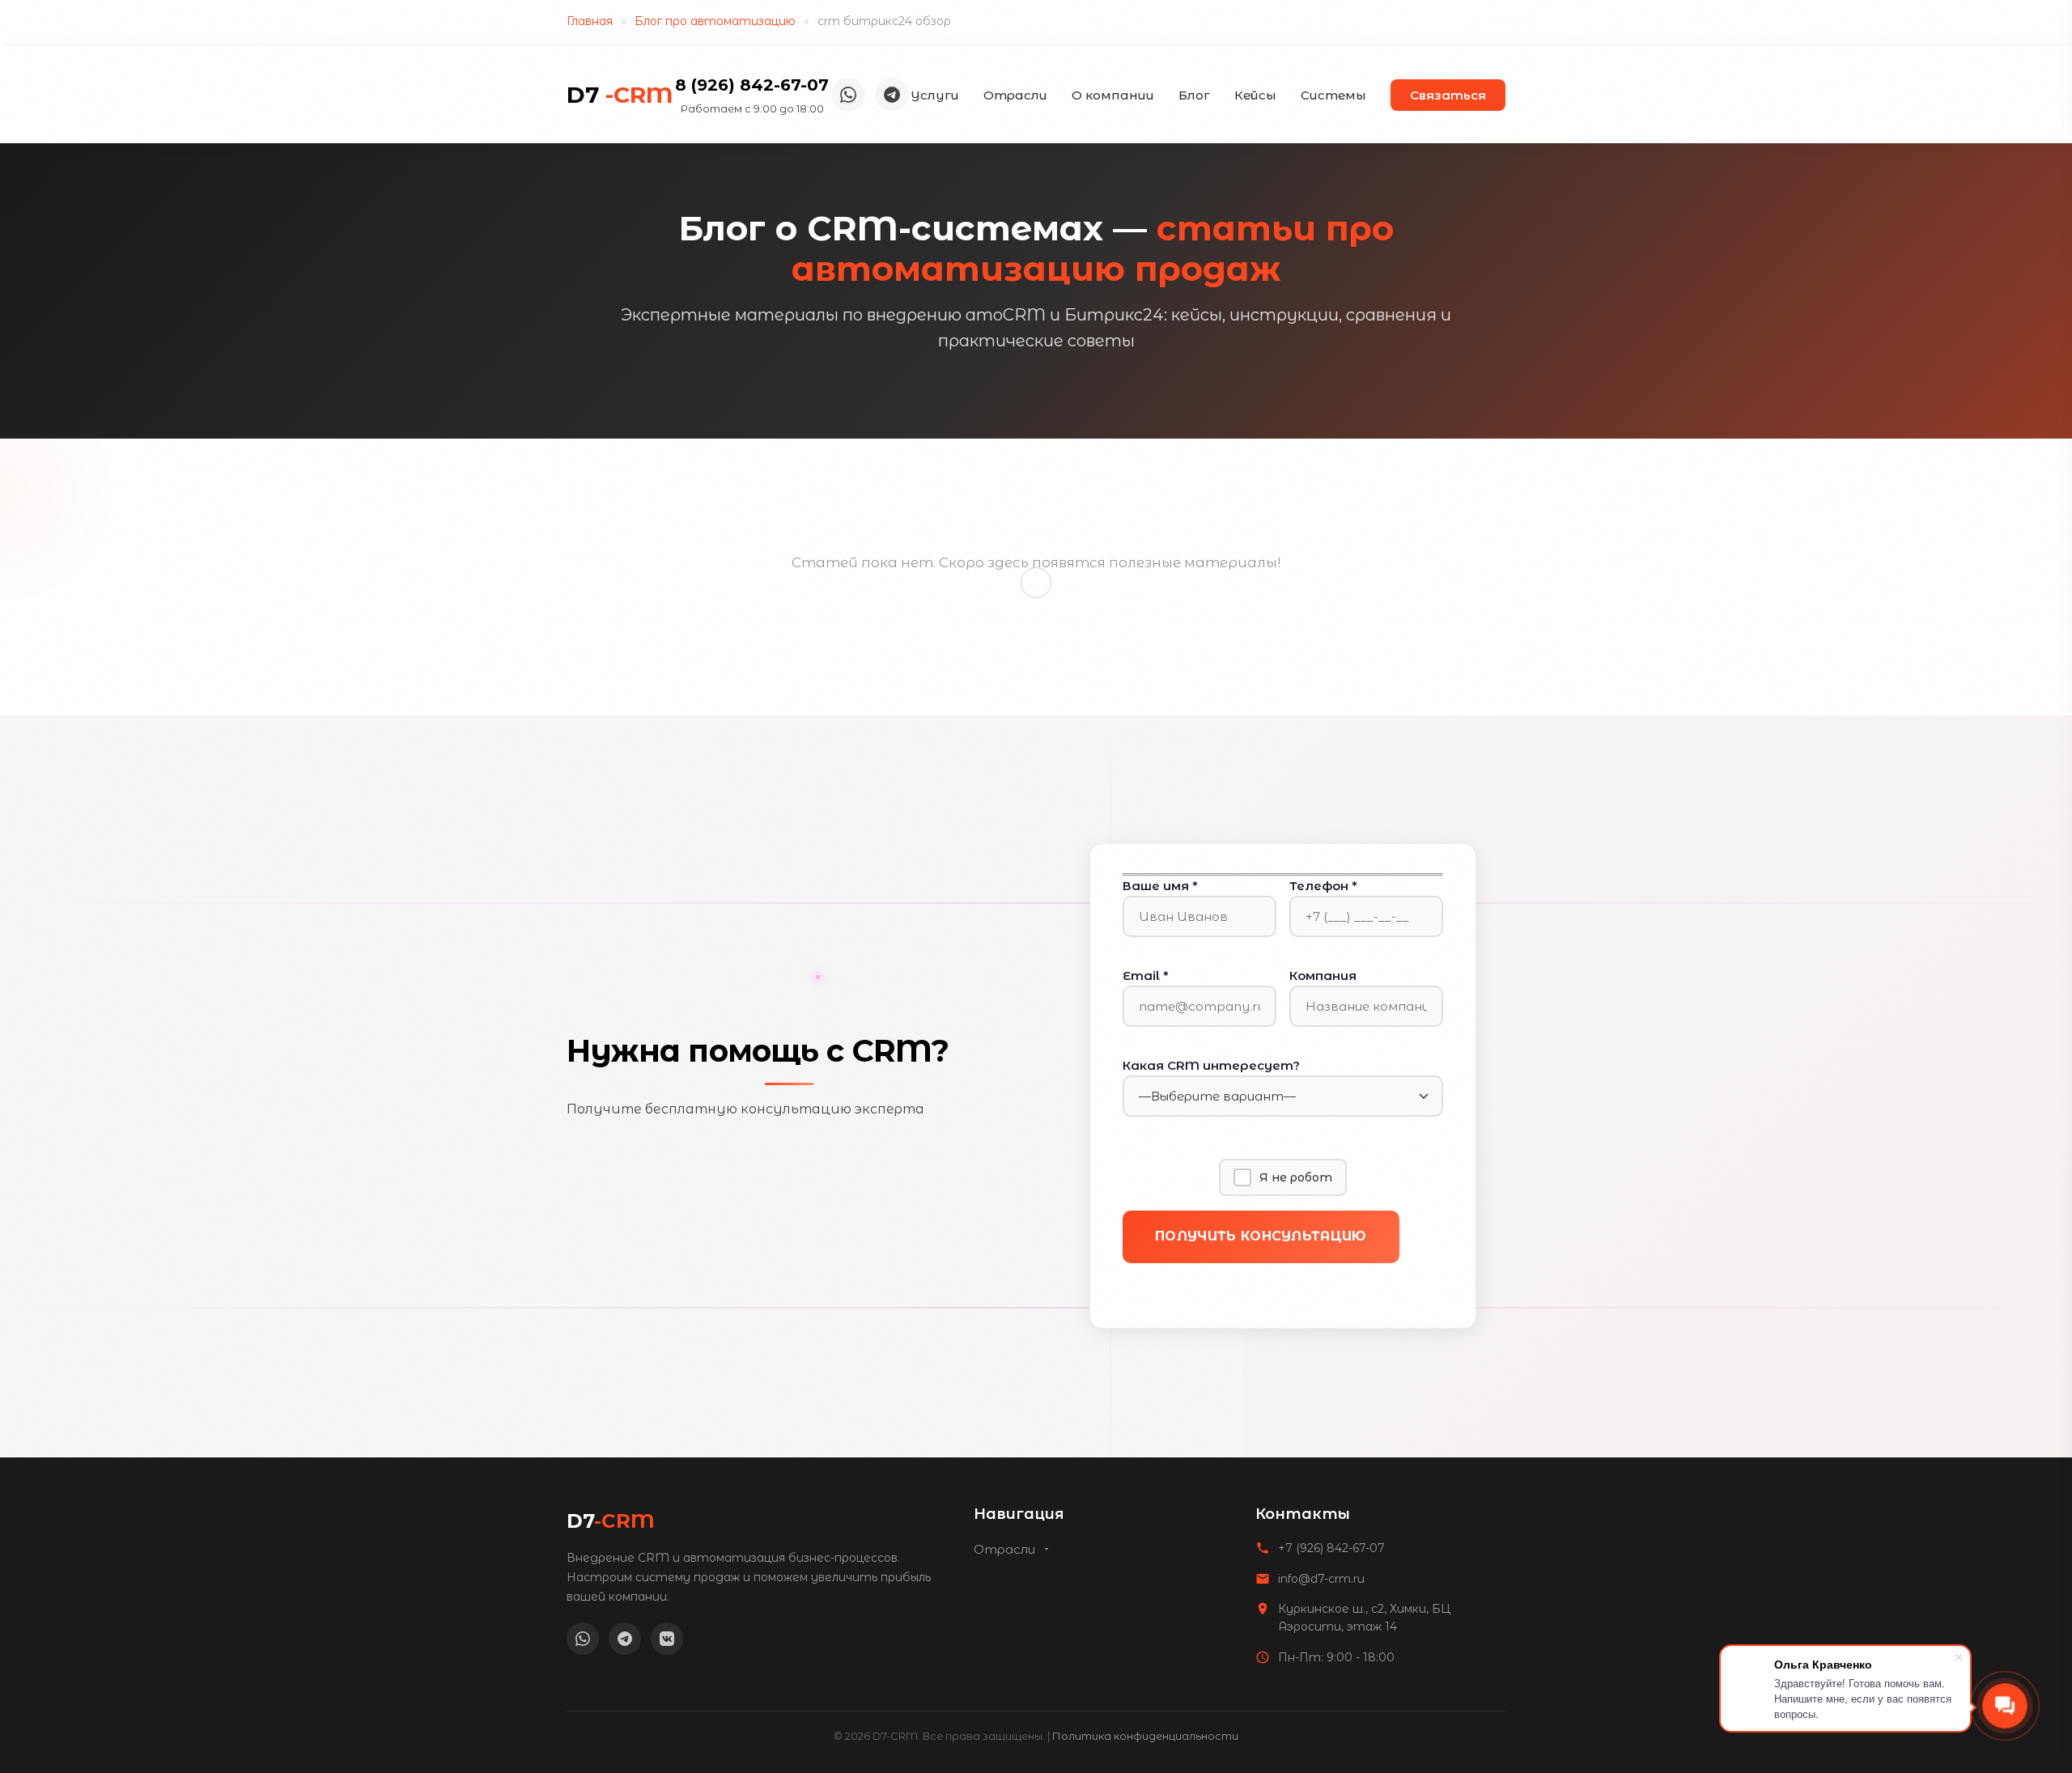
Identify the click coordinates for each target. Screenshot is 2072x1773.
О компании (1113, 95)
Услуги (935, 95)
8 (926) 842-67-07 (752, 85)
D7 (620, 95)
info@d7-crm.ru (1321, 1579)
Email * (1146, 976)
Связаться (1448, 95)
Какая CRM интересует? (1211, 1065)
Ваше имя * (1160, 886)
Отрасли (1015, 95)
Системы (1333, 95)
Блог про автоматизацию (715, 21)
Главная (590, 21)
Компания (1323, 976)
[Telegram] (892, 95)
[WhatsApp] (848, 95)
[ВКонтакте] (667, 1639)
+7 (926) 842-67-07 (1331, 1548)
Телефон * (1323, 886)
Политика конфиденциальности (1145, 1736)
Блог (1194, 95)
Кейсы (1255, 95)
